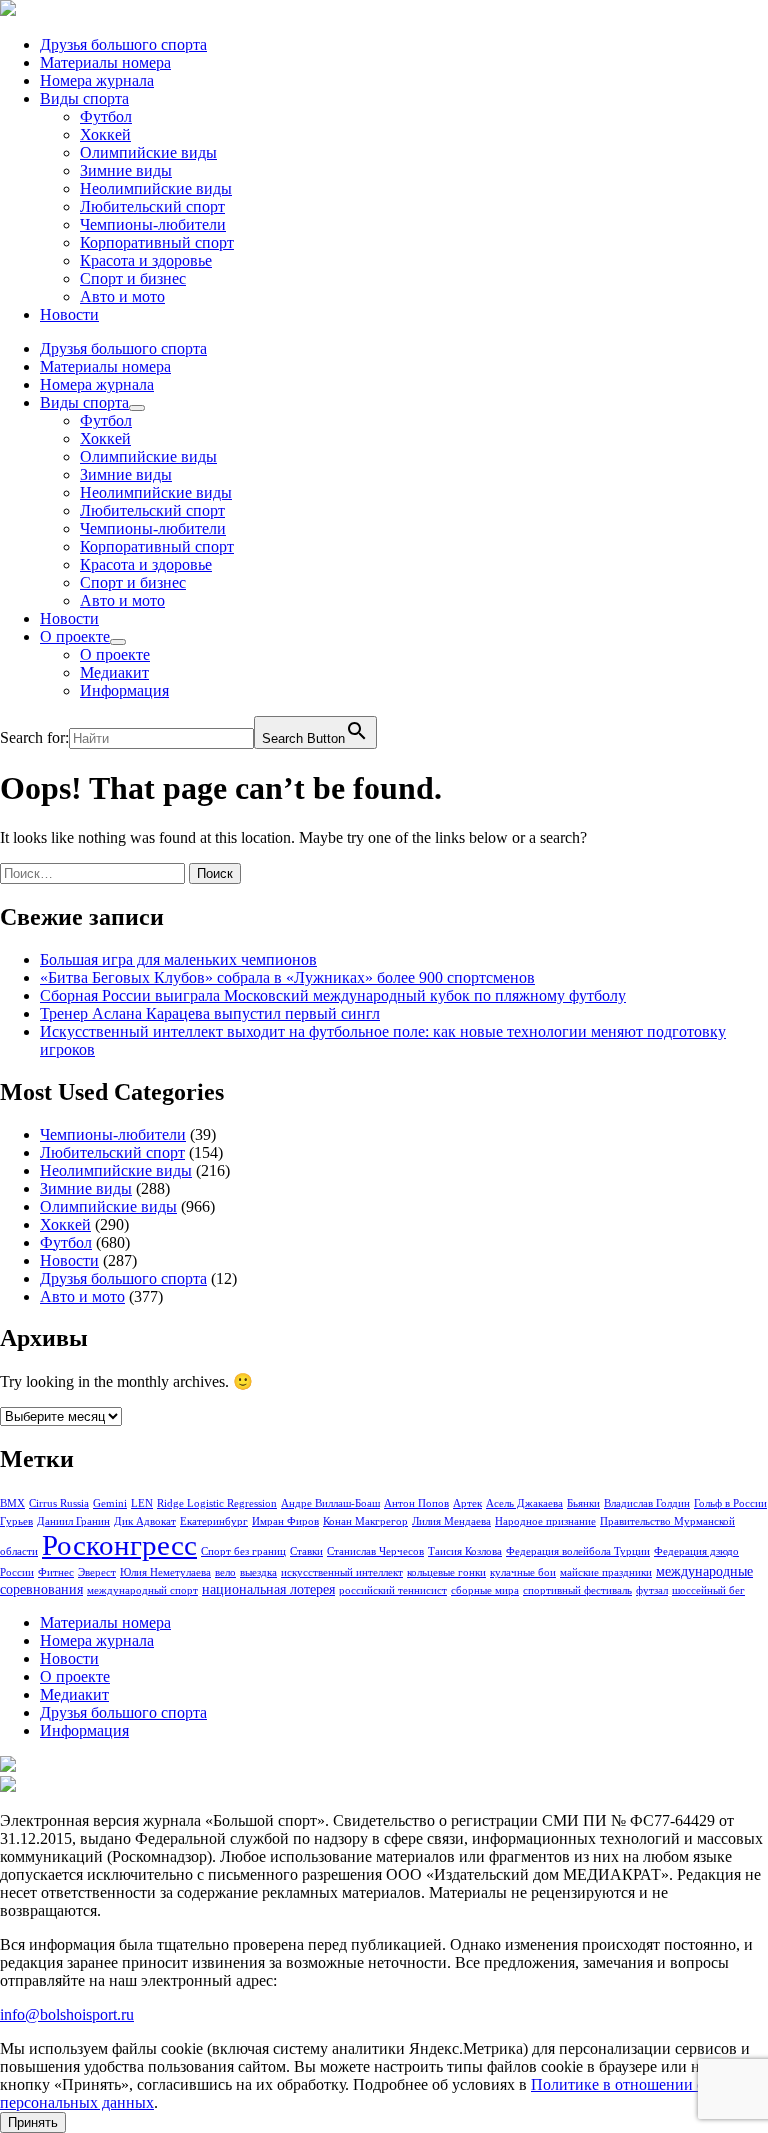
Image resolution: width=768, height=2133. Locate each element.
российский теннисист (393, 1590)
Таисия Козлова (465, 1551)
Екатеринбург (214, 1521)
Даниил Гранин (73, 1521)
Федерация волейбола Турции (578, 1551)
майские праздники (606, 1572)
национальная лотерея (268, 1589)
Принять (33, 2122)
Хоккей (105, 134)
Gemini (110, 1503)
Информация (124, 690)
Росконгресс (119, 1545)
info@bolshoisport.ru (67, 2014)
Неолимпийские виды (156, 188)
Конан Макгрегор (365, 1521)
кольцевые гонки (446, 1572)
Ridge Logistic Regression (217, 1503)
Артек (467, 1503)
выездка (258, 1572)
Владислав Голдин (647, 1503)
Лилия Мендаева (451, 1521)
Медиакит (114, 672)
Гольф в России (730, 1503)
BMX (12, 1503)
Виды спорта (84, 98)
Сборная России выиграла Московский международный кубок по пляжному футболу (333, 995)
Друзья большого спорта (123, 44)
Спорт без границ (243, 1551)
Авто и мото (122, 296)
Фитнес (56, 1572)
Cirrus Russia (59, 1503)
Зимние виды (126, 170)
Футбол (106, 116)
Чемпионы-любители (153, 224)
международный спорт (142, 1590)
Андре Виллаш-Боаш (330, 1503)
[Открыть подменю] (137, 408)
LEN (142, 1503)
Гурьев (16, 1521)
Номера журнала (97, 80)
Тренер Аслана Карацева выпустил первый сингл (210, 1013)
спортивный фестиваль (577, 1590)
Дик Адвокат (145, 1521)
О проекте (75, 636)
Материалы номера (105, 62)
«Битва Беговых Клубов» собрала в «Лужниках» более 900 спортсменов (287, 977)
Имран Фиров (285, 1521)
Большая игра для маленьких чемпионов (178, 959)
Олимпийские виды (148, 152)
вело (225, 1572)
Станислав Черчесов (375, 1551)
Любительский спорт (152, 206)
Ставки (306, 1551)
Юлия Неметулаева (165, 1572)
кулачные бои (523, 1572)
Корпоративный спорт (157, 242)
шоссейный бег (708, 1590)
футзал (652, 1590)
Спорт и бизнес (133, 278)
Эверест (97, 1572)
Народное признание (545, 1521)
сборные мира (485, 1590)
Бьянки (583, 1503)
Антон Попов (416, 1503)
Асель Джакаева (524, 1503)
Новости (69, 314)
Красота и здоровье (146, 260)
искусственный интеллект (342, 1572)
